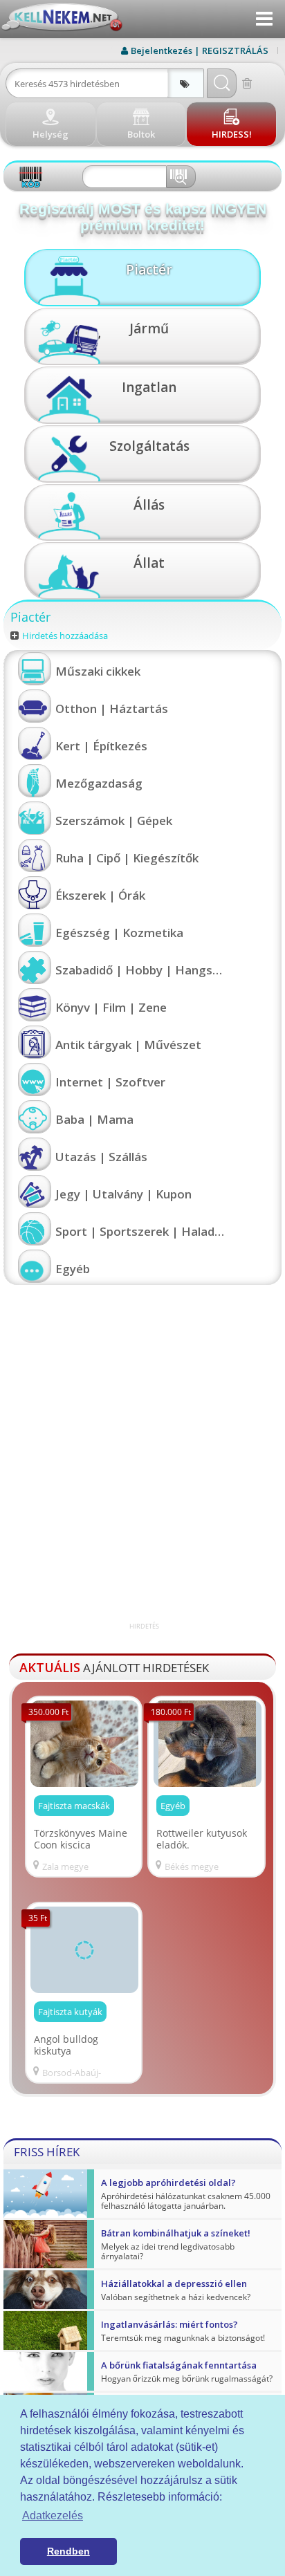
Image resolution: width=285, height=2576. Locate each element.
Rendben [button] (68, 2551)
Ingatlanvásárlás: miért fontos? (169, 2324)
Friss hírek (47, 2152)
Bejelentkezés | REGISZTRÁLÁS (200, 50)
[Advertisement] (142, 1479)
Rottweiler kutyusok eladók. (202, 1839)
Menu (264, 19)
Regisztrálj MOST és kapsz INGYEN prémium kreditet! (143, 217)
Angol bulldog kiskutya (66, 2045)
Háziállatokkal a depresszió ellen (174, 2283)
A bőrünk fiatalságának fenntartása (179, 2365)
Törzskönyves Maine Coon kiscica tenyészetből (81, 1839)
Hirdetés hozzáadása (65, 636)
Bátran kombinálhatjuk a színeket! (176, 2233)
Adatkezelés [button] (53, 2515)
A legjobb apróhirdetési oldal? (168, 2183)
